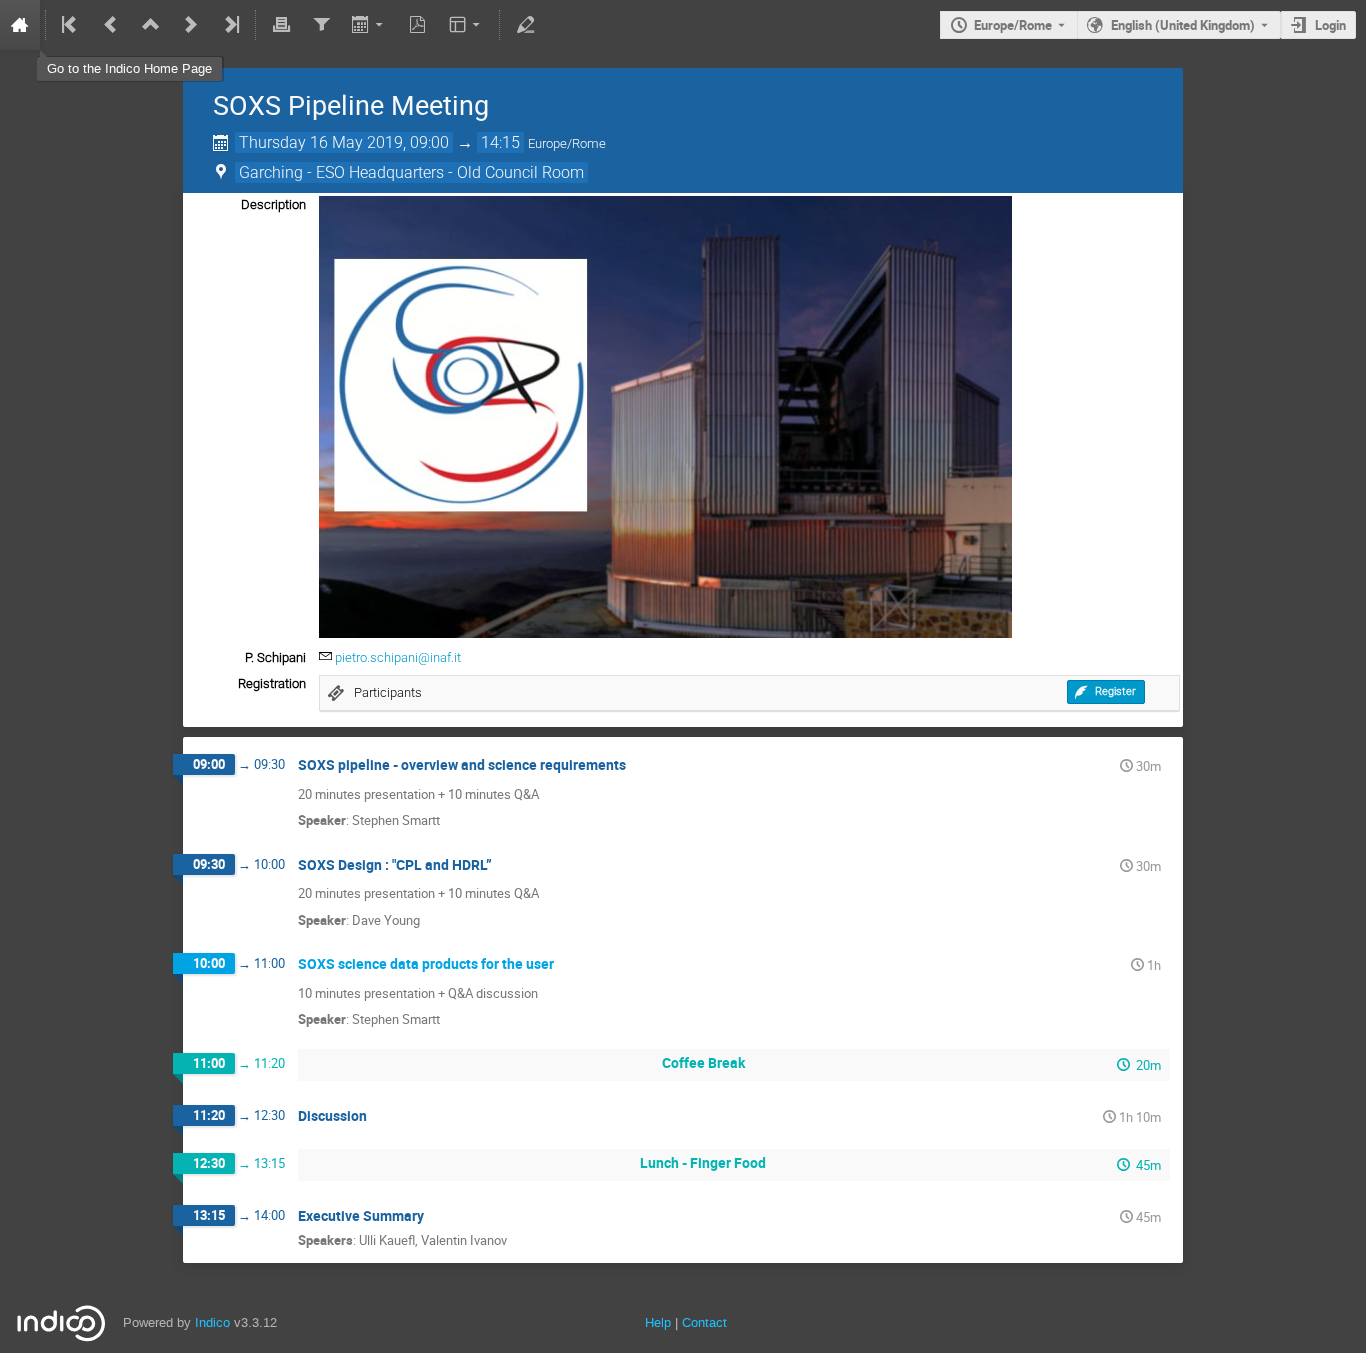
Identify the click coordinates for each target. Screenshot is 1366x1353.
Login (1330, 25)
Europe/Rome (1013, 25)
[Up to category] (151, 25)
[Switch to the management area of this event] (525, 25)
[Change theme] (466, 25)
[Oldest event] (71, 25)
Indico (212, 1322)
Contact (704, 1322)
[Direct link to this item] (640, 765)
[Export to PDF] (418, 25)
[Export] (369, 25)
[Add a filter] (321, 25)
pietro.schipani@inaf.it (398, 657)
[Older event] (111, 25)
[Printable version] (281, 25)
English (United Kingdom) (1183, 25)
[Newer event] (191, 25)
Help (658, 1322)
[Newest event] (230, 25)
